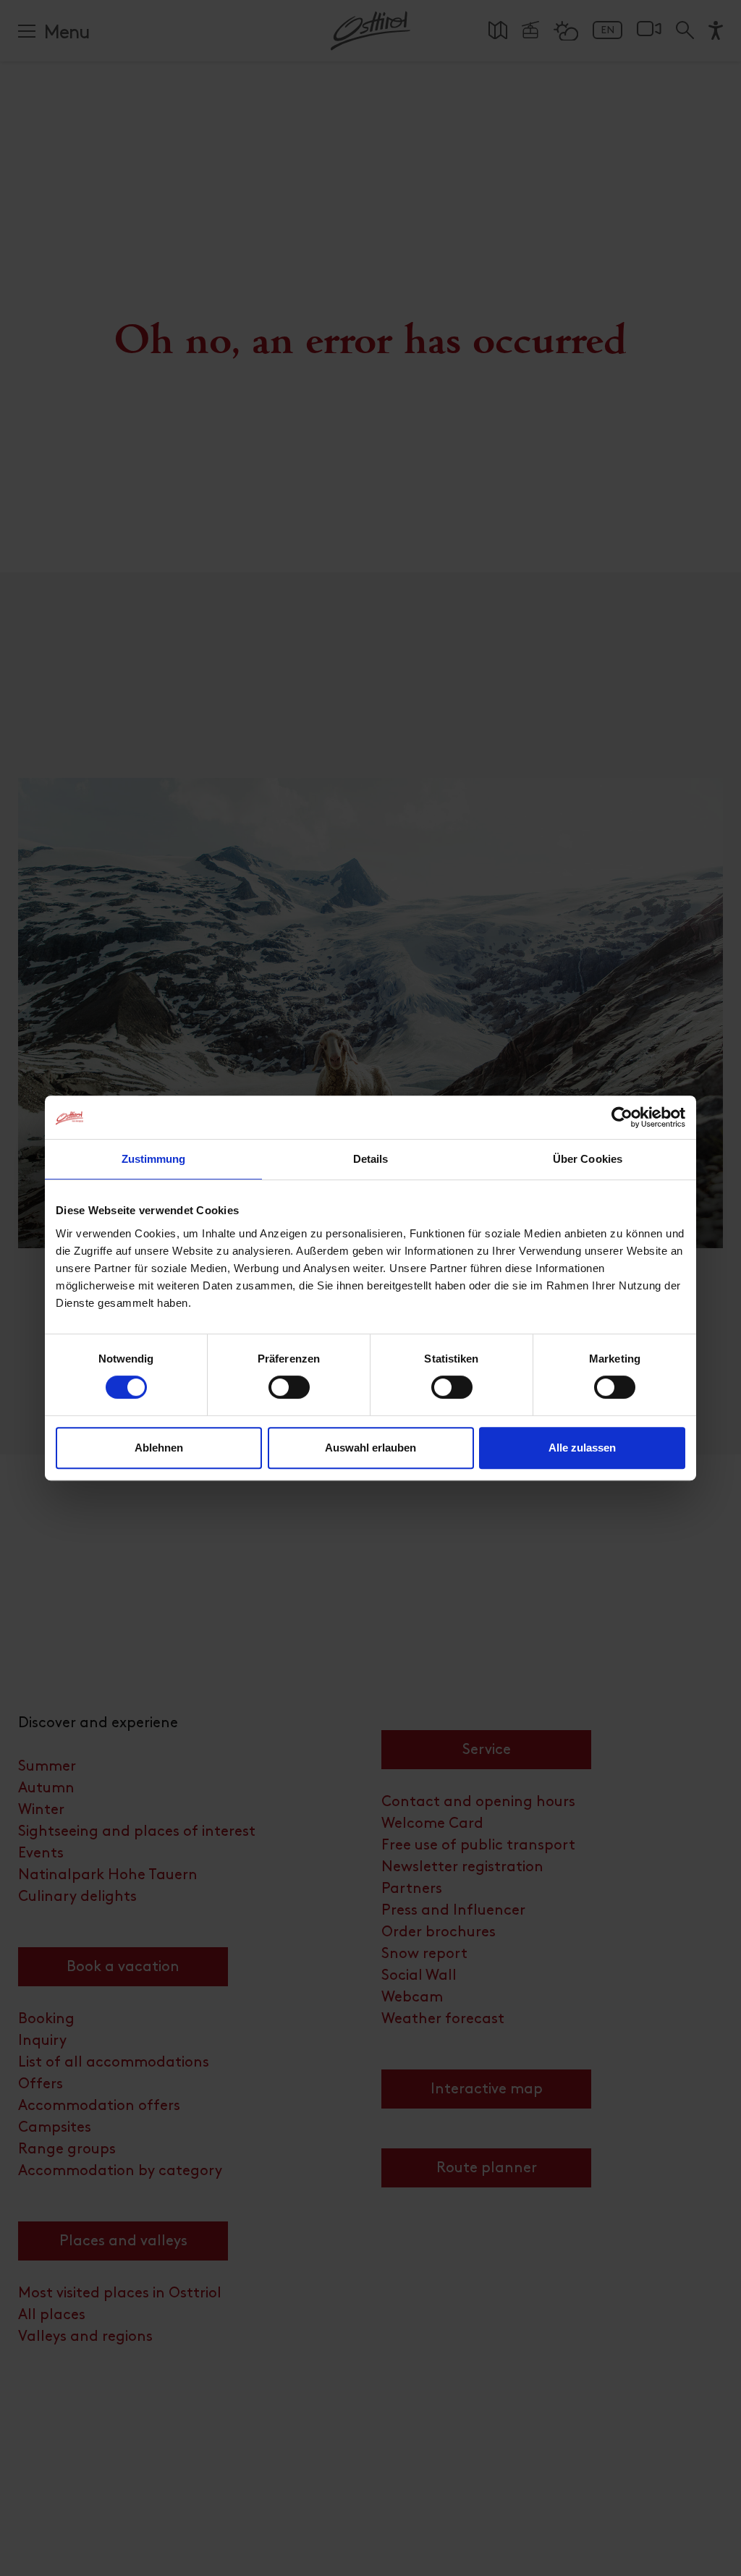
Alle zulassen (582, 1448)
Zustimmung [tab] (154, 1159)
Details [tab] (371, 1159)
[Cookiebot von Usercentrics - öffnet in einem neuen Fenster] (622, 1117)
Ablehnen (159, 1448)
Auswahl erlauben (370, 1448)
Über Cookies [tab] (588, 1159)
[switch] (289, 1395)
